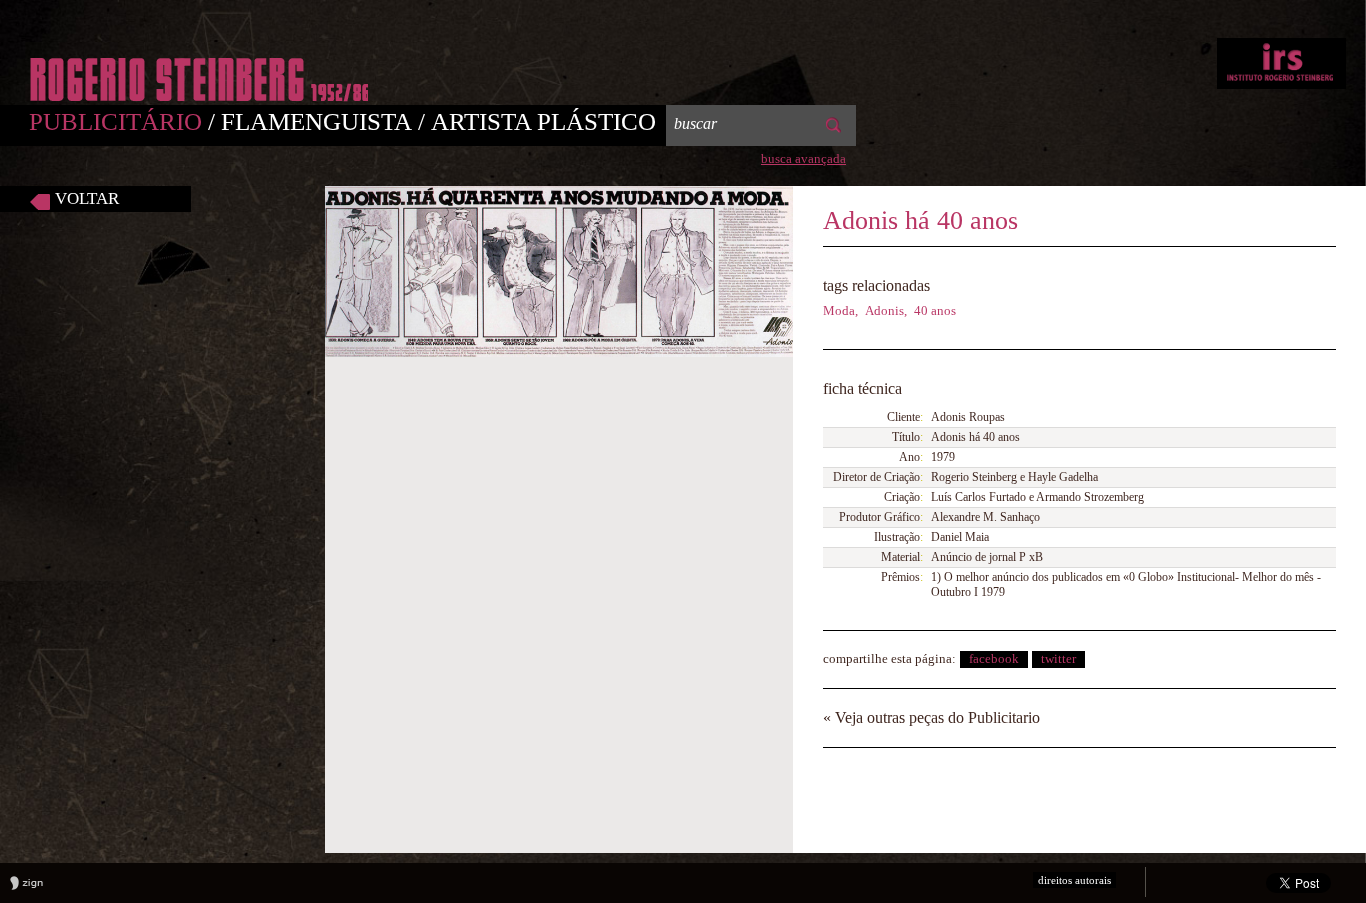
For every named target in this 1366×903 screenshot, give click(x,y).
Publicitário (125, 121)
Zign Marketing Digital (26, 883)
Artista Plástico (543, 121)
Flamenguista (326, 121)
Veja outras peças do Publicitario (931, 717)
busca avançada (803, 158)
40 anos (935, 310)
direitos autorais (1074, 880)
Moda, (840, 310)
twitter (1058, 658)
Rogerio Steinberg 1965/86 (199, 80)
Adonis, (886, 310)
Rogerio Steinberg (1281, 63)
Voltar (87, 198)
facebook (994, 658)
